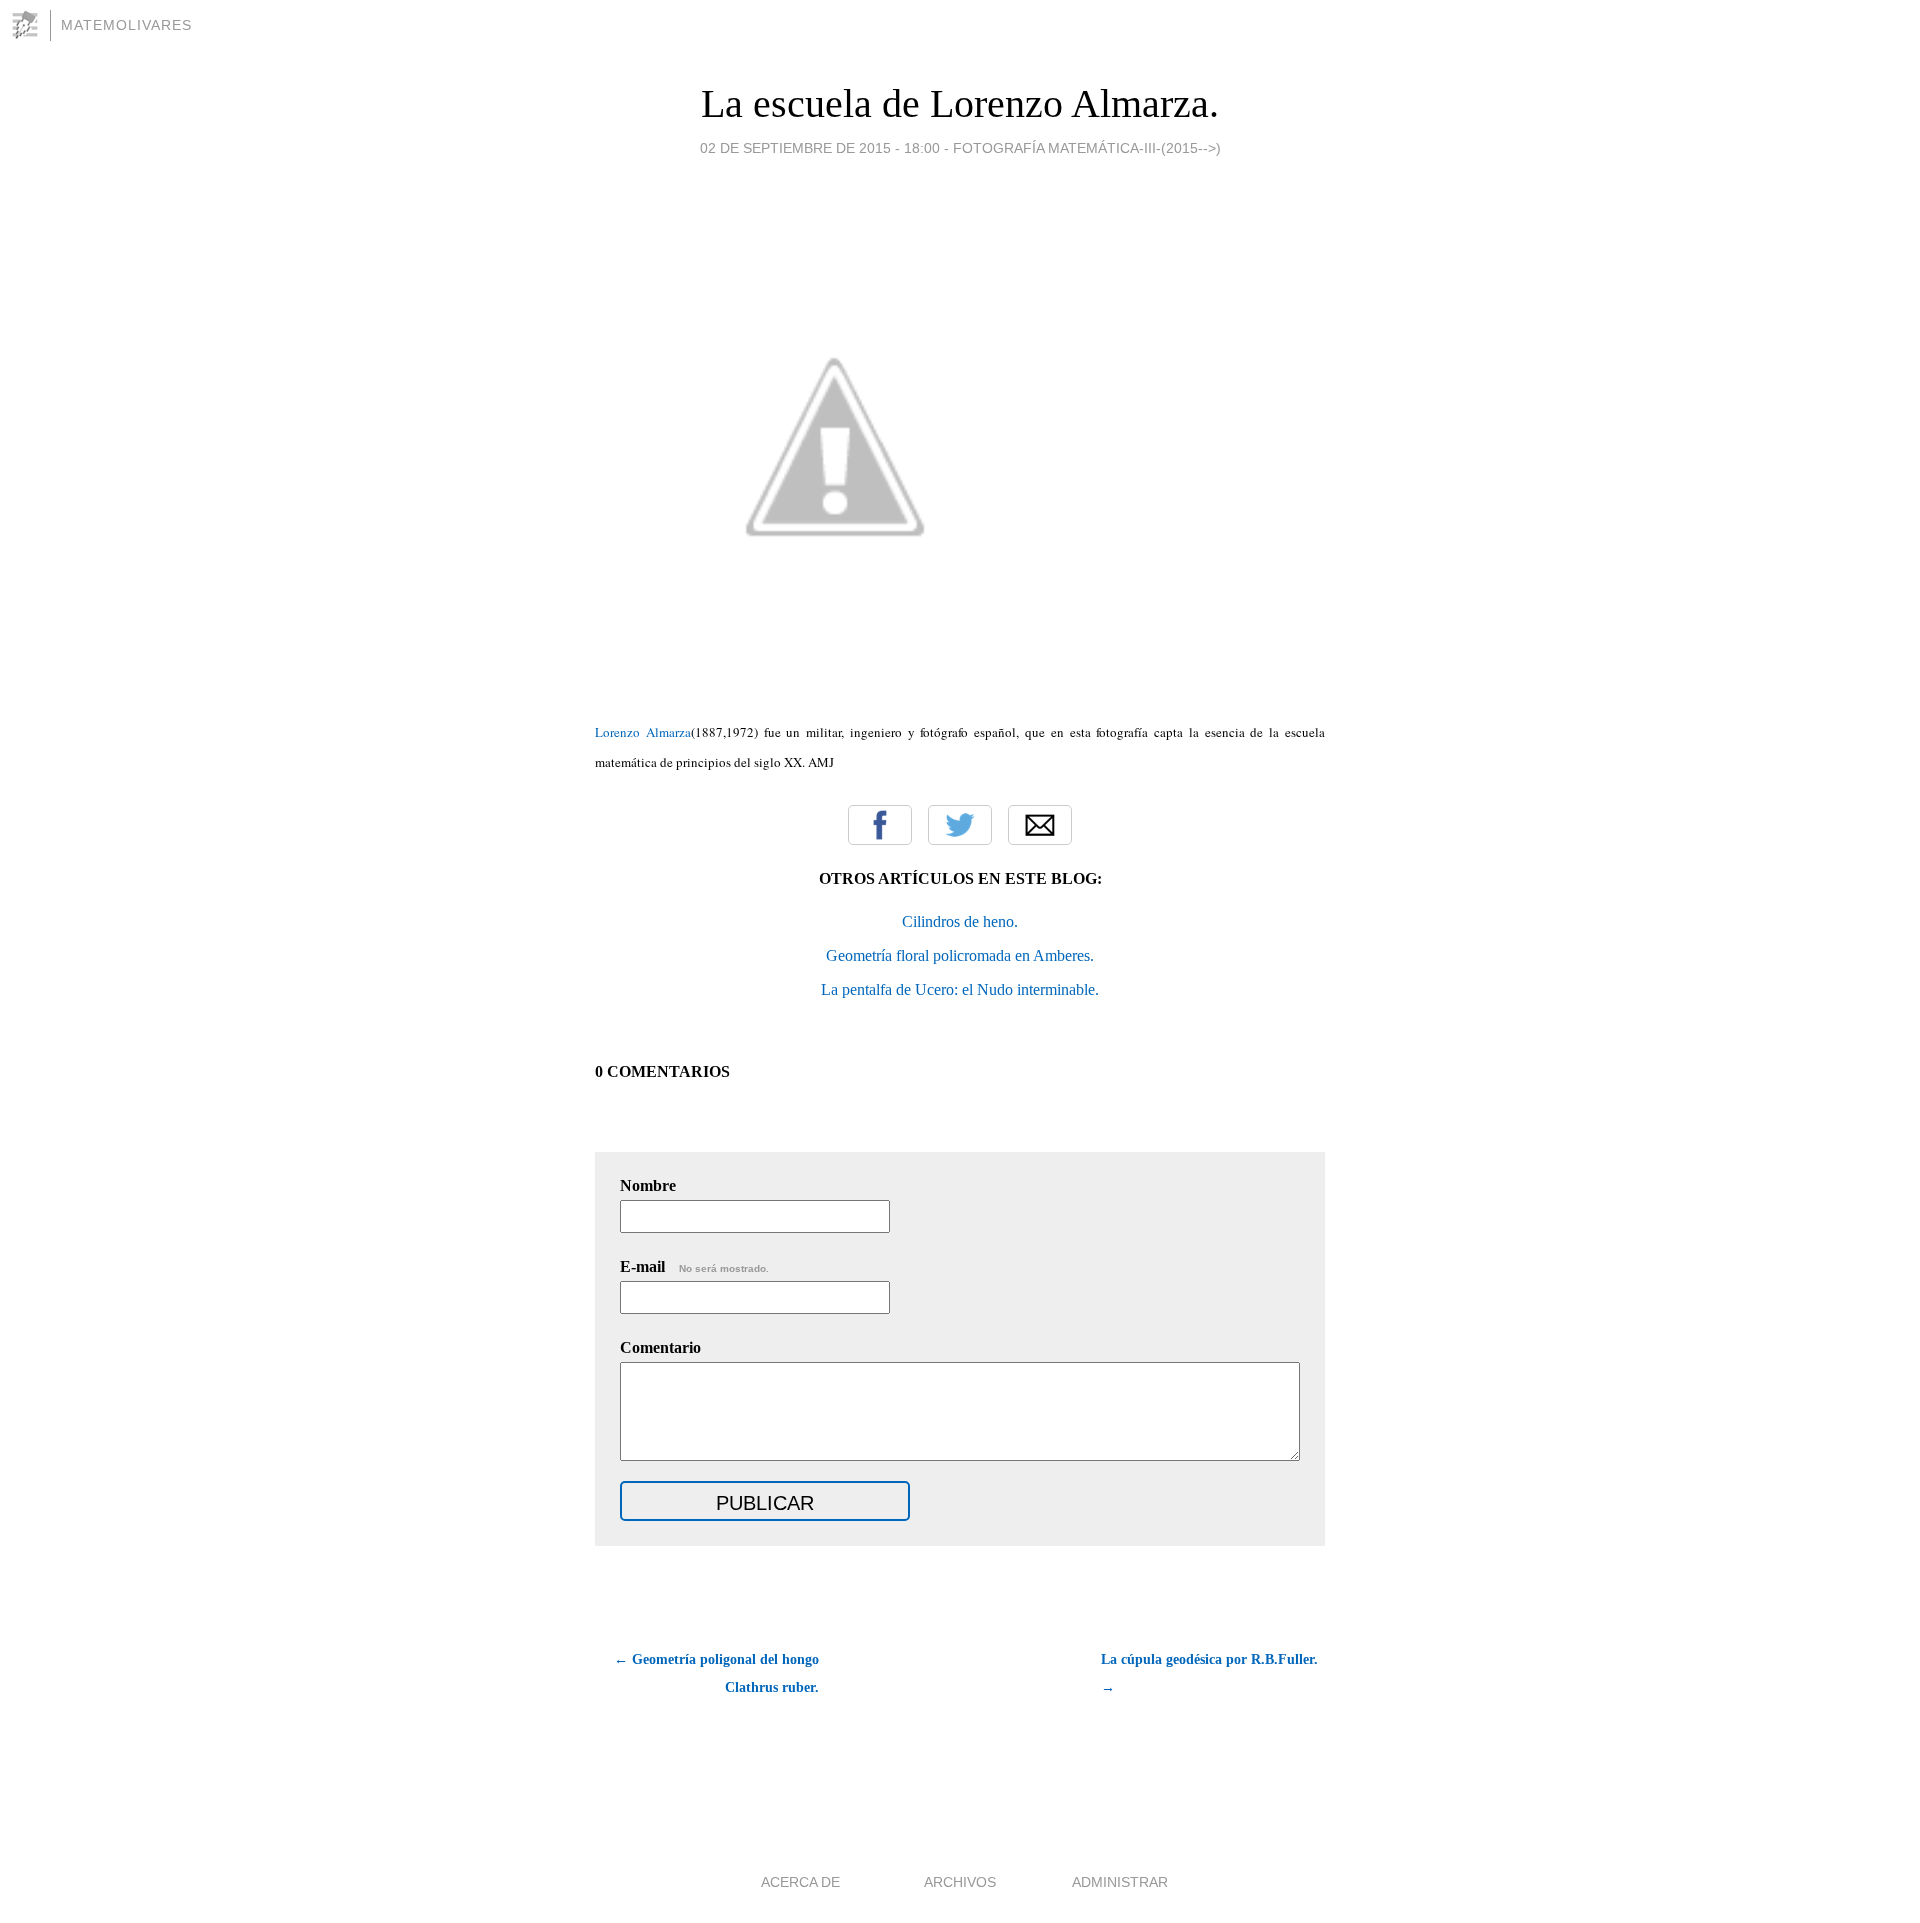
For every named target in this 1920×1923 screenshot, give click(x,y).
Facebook (880, 825)
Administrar (1120, 1882)
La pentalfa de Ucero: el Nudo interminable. (960, 989)
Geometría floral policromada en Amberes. (960, 955)
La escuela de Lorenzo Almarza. (960, 103)
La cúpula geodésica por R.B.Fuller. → (1209, 1673)
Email (1040, 825)
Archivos (960, 1882)
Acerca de (800, 1882)
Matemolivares (126, 25)
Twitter (960, 825)
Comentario (660, 1347)
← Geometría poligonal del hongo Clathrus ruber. (716, 1673)
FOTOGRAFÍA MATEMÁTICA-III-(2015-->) (1087, 148)
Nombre (648, 1185)
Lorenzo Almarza (643, 732)
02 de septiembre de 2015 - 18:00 (820, 148)
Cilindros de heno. (960, 921)
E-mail (694, 1266)
